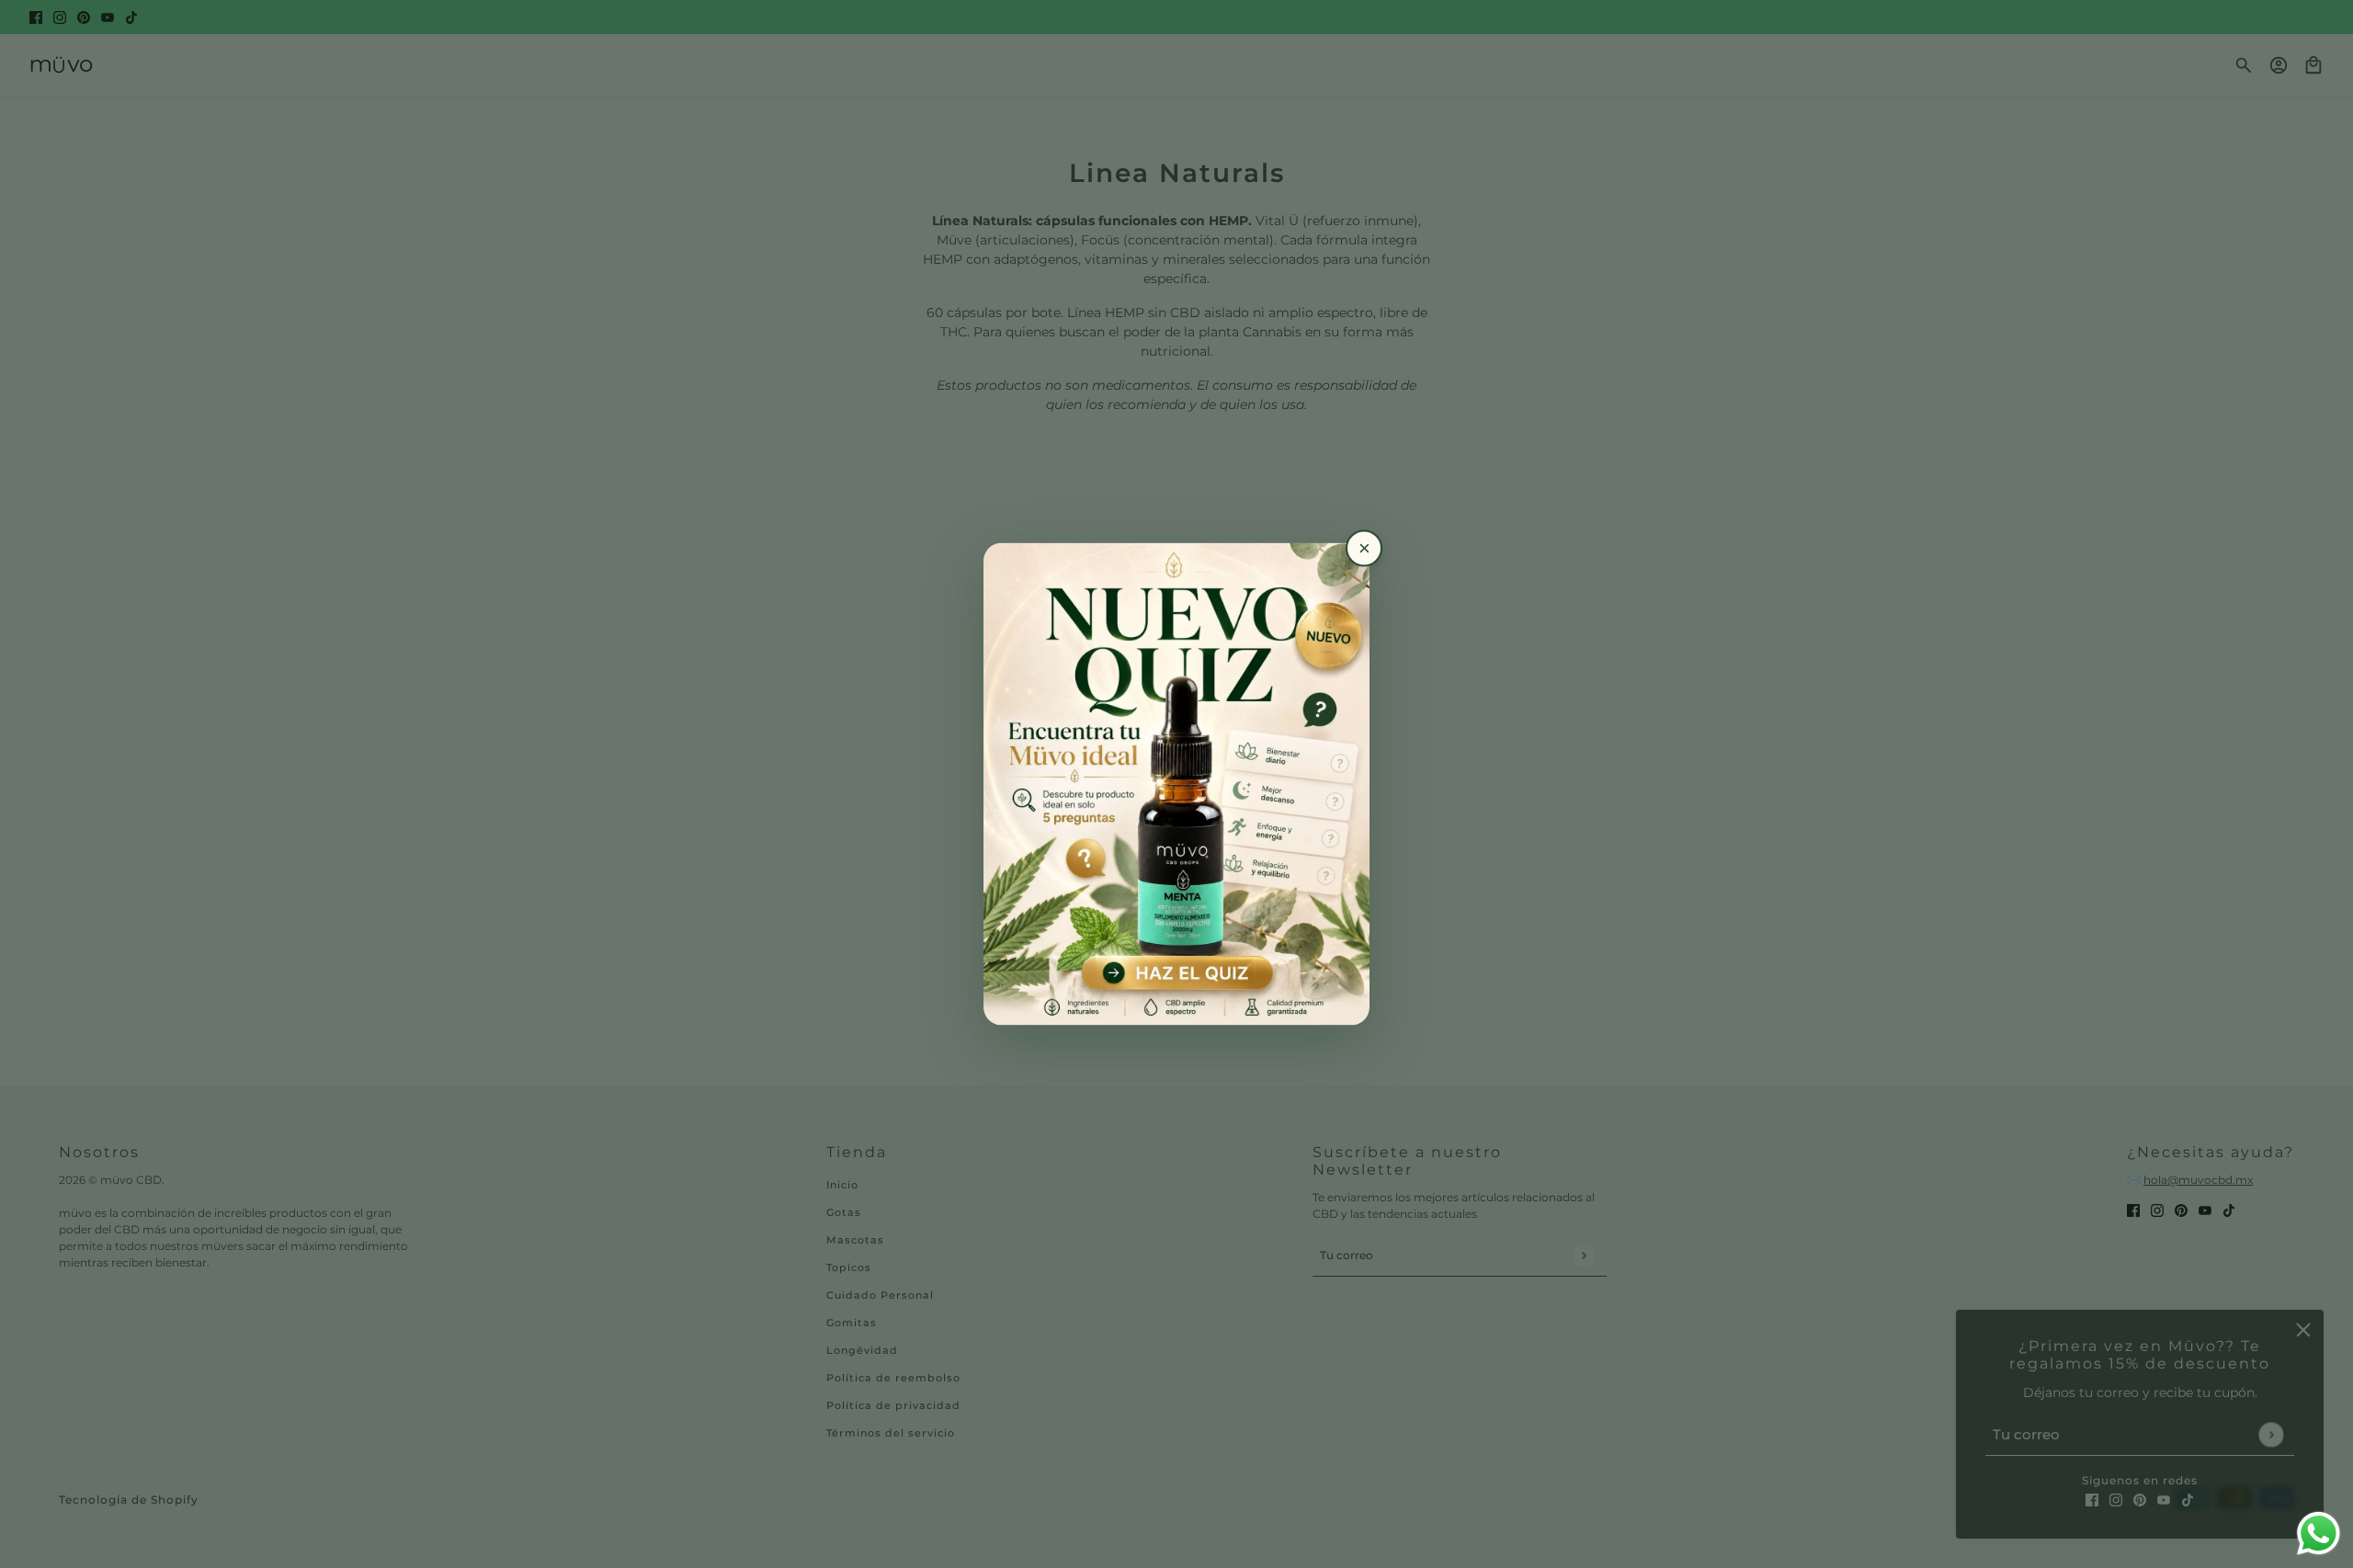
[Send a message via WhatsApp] (2319, 1534)
